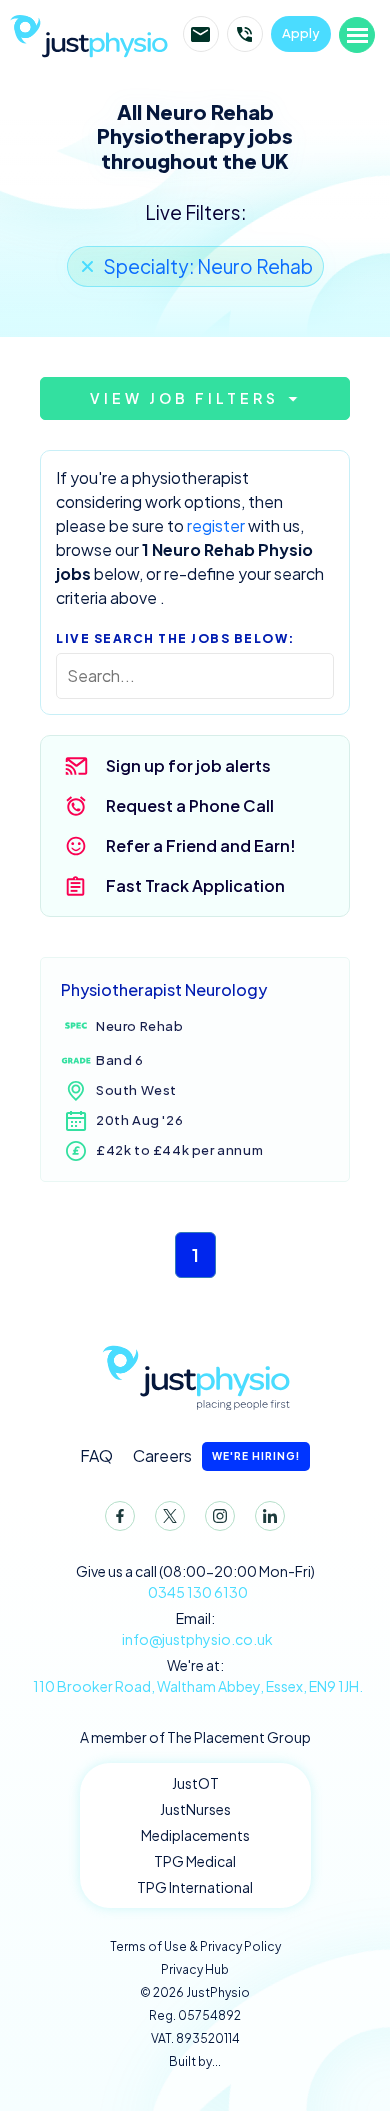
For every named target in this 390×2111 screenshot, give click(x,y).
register (216, 525)
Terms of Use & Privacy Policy (195, 1946)
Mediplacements (195, 1835)
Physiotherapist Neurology (164, 989)
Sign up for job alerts (188, 765)
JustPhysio (93, 34)
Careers (216, 1455)
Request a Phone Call (190, 805)
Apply (301, 33)
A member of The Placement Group (195, 1737)
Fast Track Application (195, 885)
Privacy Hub (195, 1969)
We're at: (198, 1675)
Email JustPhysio (201, 34)
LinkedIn (270, 1516)
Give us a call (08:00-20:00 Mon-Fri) (195, 1581)
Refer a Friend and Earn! (201, 845)
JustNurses (195, 1809)
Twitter (170, 1516)
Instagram (220, 1516)
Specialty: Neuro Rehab (208, 266)
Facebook (120, 1516)
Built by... (195, 2061)
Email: (197, 1628)
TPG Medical (195, 1861)
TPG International (195, 1887)
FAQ (96, 1455)
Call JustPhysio (245, 34)
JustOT (195, 1783)
